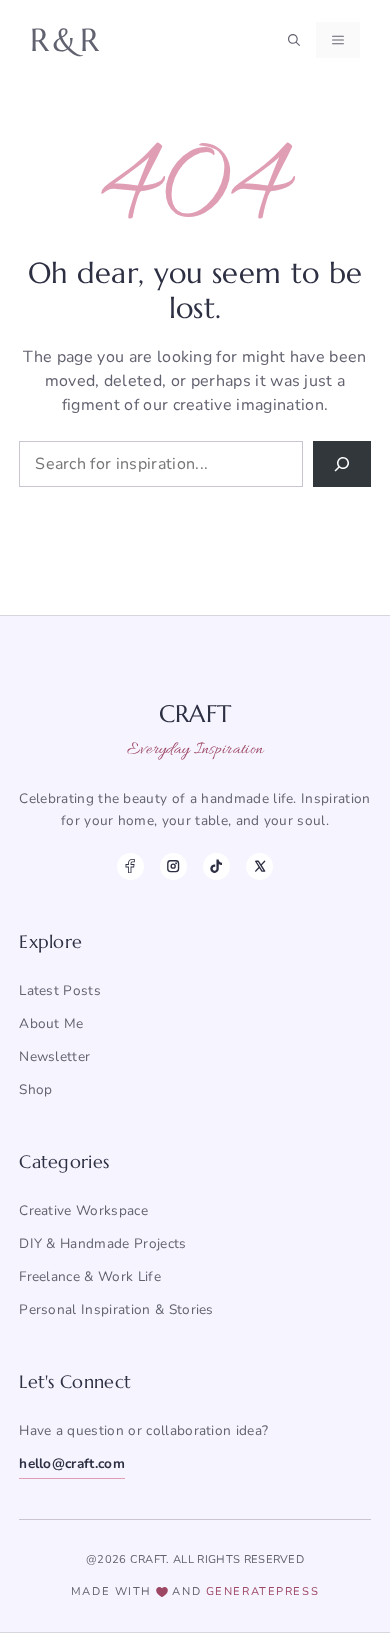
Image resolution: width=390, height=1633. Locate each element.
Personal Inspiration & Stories (116, 1309)
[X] (259, 866)
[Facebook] (130, 866)
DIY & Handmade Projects (102, 1243)
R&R (66, 40)
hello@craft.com (72, 1463)
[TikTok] (216, 866)
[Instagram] (173, 866)
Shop (35, 1089)
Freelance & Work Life (90, 1276)
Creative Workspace (83, 1210)
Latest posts (60, 990)
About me (51, 1023)
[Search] (342, 464)
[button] (294, 40)
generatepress (262, 1591)
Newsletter (54, 1056)
